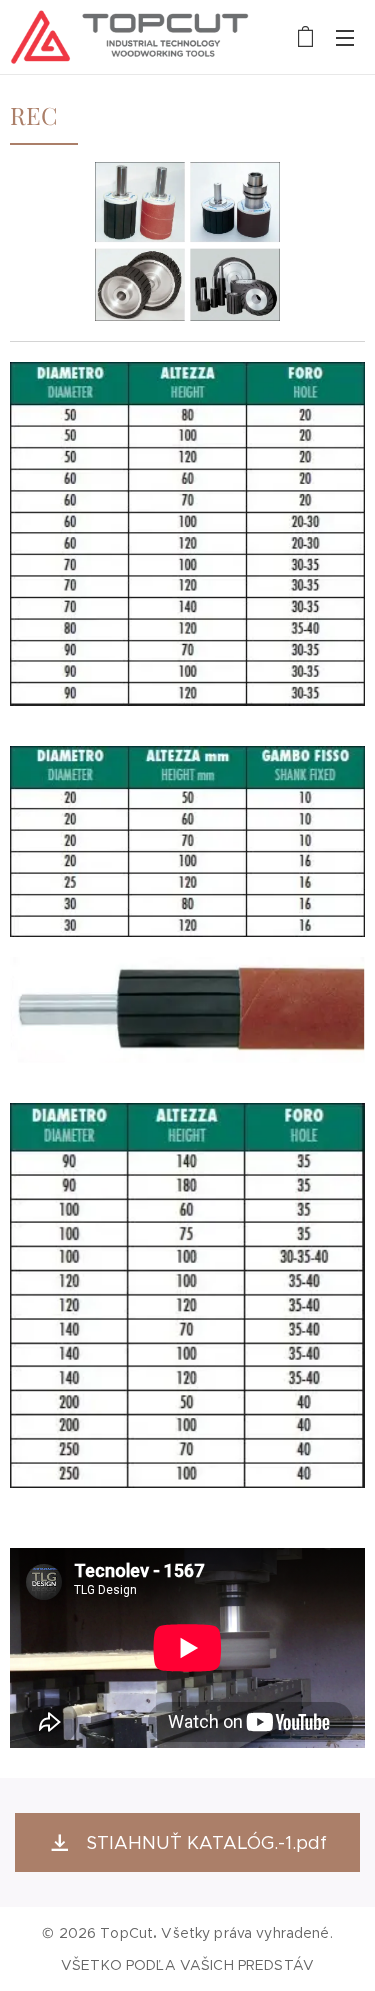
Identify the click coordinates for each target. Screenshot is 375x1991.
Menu (345, 37)
